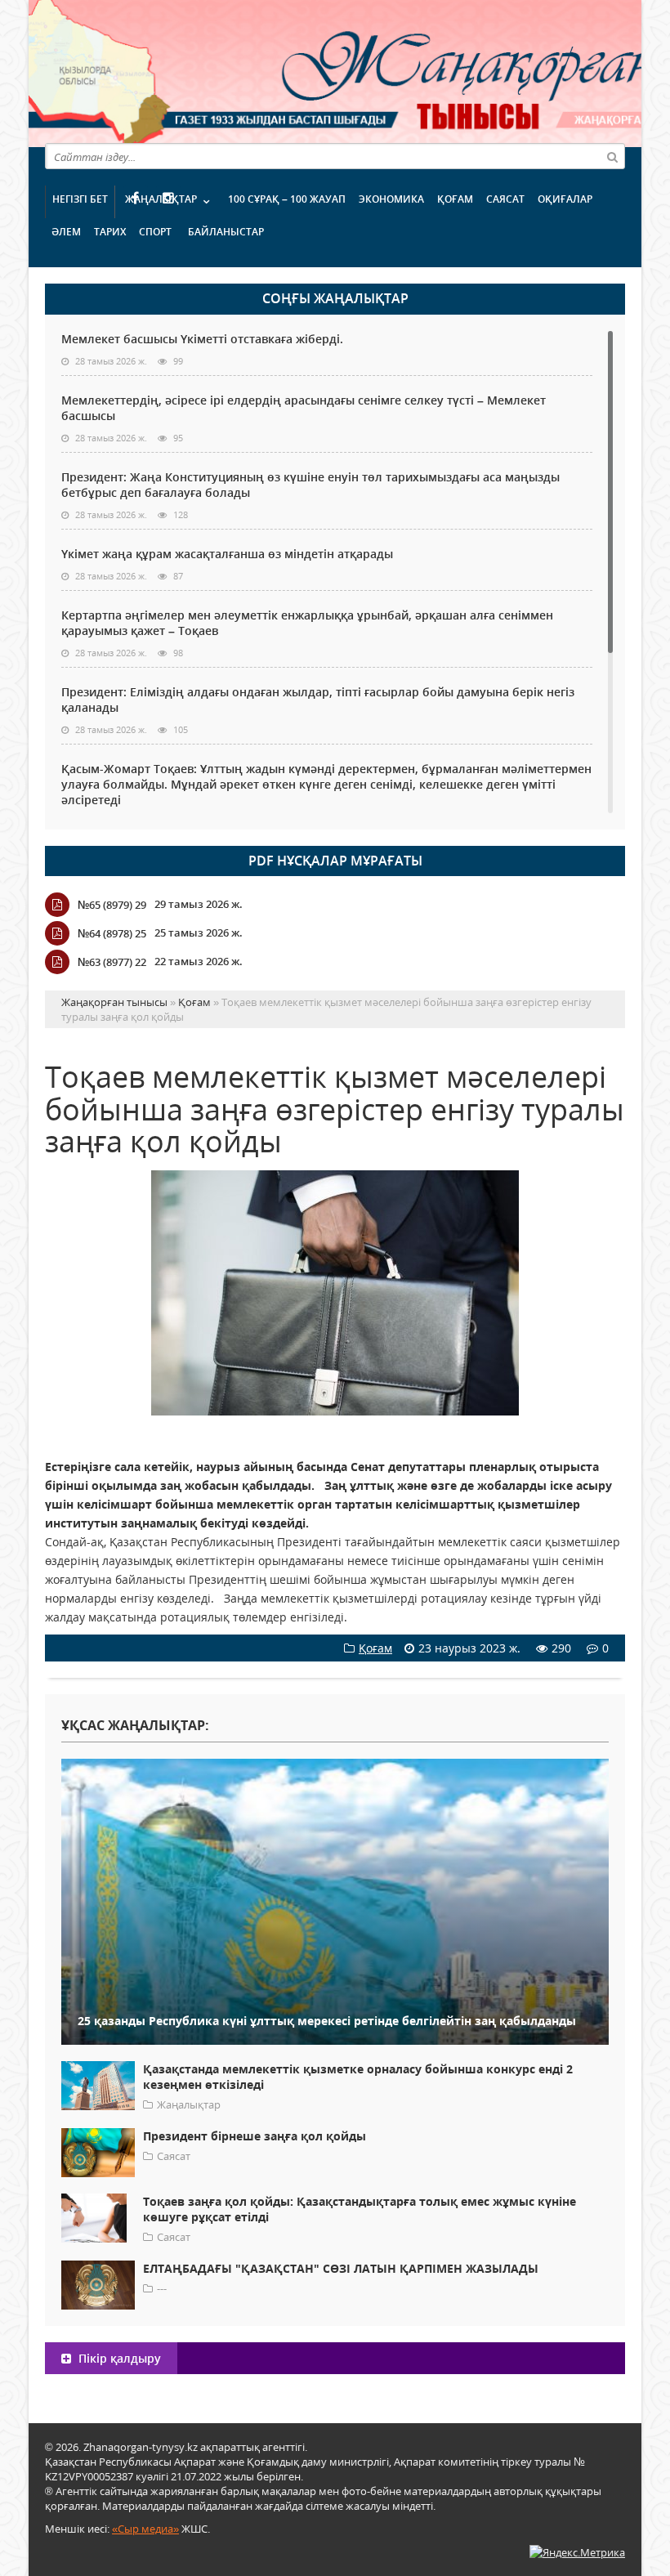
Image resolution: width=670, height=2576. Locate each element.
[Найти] (612, 156)
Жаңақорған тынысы (396, 72)
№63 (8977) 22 (112, 962)
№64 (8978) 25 (112, 933)
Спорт (155, 232)
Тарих (110, 232)
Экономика (391, 199)
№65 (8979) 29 (112, 905)
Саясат (505, 199)
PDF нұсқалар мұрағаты (335, 861)
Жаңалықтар (161, 199)
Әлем (66, 232)
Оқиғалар (565, 199)
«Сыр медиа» (145, 2529)
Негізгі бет (80, 199)
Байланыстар (226, 232)
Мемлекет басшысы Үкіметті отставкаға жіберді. (202, 339)
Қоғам (455, 199)
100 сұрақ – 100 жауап (287, 199)
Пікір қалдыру (118, 2358)
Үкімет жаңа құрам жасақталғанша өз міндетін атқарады (227, 554)
